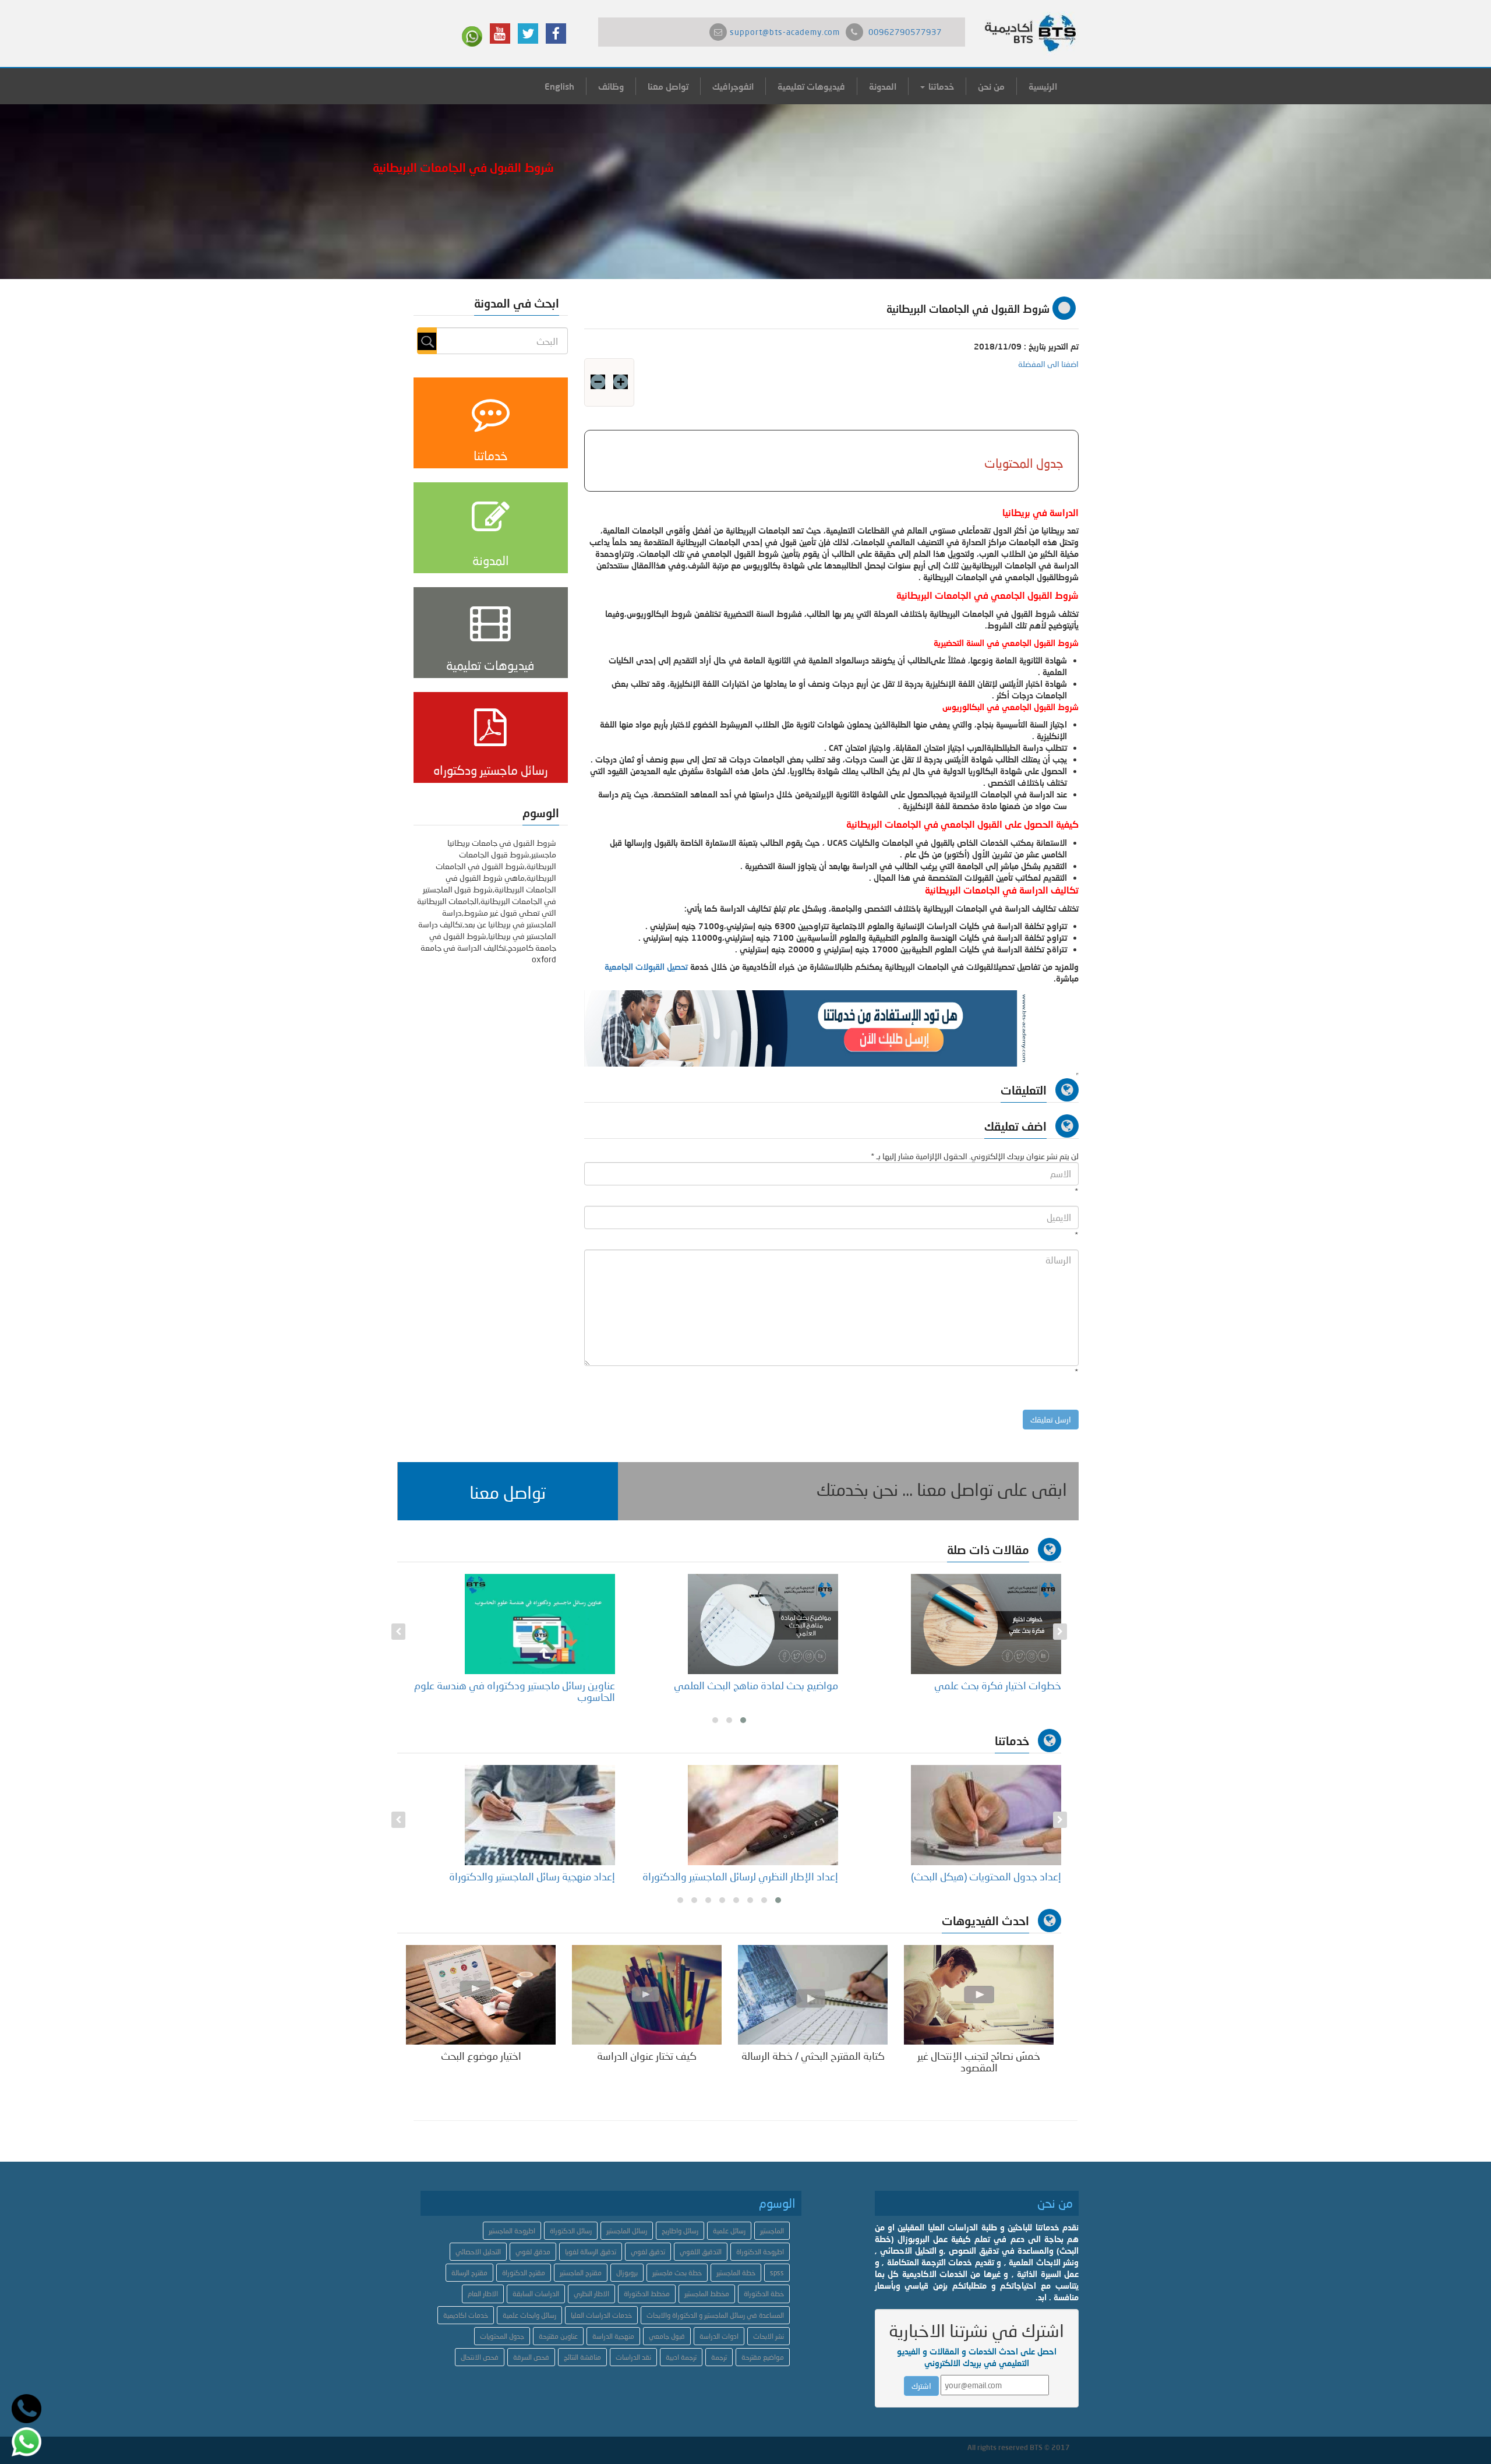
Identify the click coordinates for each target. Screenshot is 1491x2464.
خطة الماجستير (736, 2273)
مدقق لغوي (533, 2252)
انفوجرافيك (733, 86)
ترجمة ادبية (681, 2357)
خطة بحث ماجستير (677, 2273)
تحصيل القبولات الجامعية (646, 967)
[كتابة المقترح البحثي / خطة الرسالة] (813, 1994)
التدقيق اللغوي (701, 2252)
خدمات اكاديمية (466, 2315)
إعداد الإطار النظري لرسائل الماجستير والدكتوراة (963, 1876)
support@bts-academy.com (785, 32)
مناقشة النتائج (582, 2357)
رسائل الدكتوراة (571, 2231)
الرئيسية (1043, 86)
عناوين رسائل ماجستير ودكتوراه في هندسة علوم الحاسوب (738, 1691)
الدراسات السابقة (536, 2294)
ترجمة (719, 2357)
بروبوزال (627, 2273)
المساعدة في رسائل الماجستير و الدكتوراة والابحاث (715, 2315)
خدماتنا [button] (940, 86)
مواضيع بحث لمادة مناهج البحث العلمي (979, 1685)
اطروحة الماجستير (512, 2231)
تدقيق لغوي (648, 2252)
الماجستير (772, 2231)
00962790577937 (905, 32)
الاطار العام (483, 2294)
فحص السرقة (531, 2357)
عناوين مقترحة (558, 2336)
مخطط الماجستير (707, 2294)
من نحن (991, 86)
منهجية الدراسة (613, 2336)
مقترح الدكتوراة (524, 2273)
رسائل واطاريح (680, 2231)
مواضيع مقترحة (763, 2357)
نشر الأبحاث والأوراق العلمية (556, 1876)
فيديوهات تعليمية (811, 86)
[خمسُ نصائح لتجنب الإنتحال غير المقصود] (979, 1994)
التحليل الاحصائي (478, 2252)
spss (777, 2273)
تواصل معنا (668, 86)
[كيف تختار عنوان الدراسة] (647, 1994)
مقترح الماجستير (581, 2273)
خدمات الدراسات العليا (601, 2315)
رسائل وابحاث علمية (529, 2315)
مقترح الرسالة (469, 2273)
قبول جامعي (667, 2336)
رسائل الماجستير (627, 2231)
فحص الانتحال (480, 2357)
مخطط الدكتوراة (647, 2294)
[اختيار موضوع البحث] (481, 1994)
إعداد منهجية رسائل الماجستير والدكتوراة (755, 1876)
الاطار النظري (591, 2294)
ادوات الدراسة (719, 2336)
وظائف (611, 86)
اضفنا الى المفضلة (1048, 364)
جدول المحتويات (502, 2336)
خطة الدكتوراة (764, 2294)
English (559, 86)
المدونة (883, 86)
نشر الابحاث (769, 2336)
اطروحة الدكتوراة (760, 2252)
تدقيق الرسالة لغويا (591, 2252)
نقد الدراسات (633, 2357)
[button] (508, 1491)
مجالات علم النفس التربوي (560, 1685)
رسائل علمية (729, 2231)
